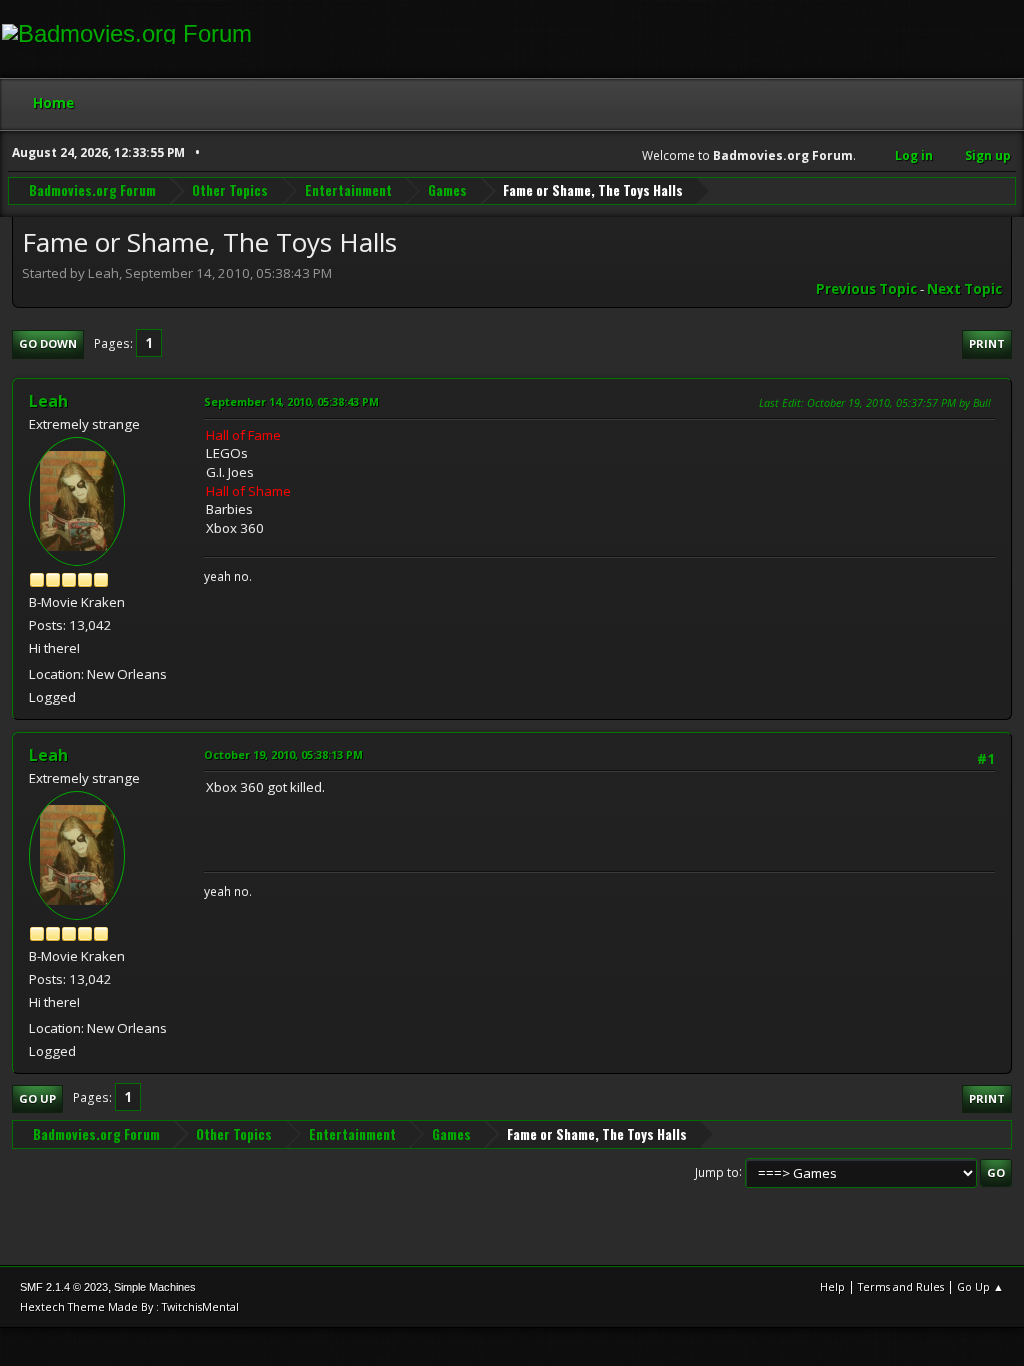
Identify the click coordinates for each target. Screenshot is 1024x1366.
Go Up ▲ (980, 1286)
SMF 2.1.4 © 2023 (64, 1287)
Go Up (37, 1098)
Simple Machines (155, 1287)
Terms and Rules (901, 1286)
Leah (48, 401)
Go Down (48, 343)
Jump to (717, 1171)
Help (832, 1286)
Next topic (964, 289)
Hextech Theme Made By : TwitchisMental (129, 1306)
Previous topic (866, 289)
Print (987, 343)
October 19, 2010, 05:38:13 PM (283, 754)
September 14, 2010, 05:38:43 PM (291, 401)
